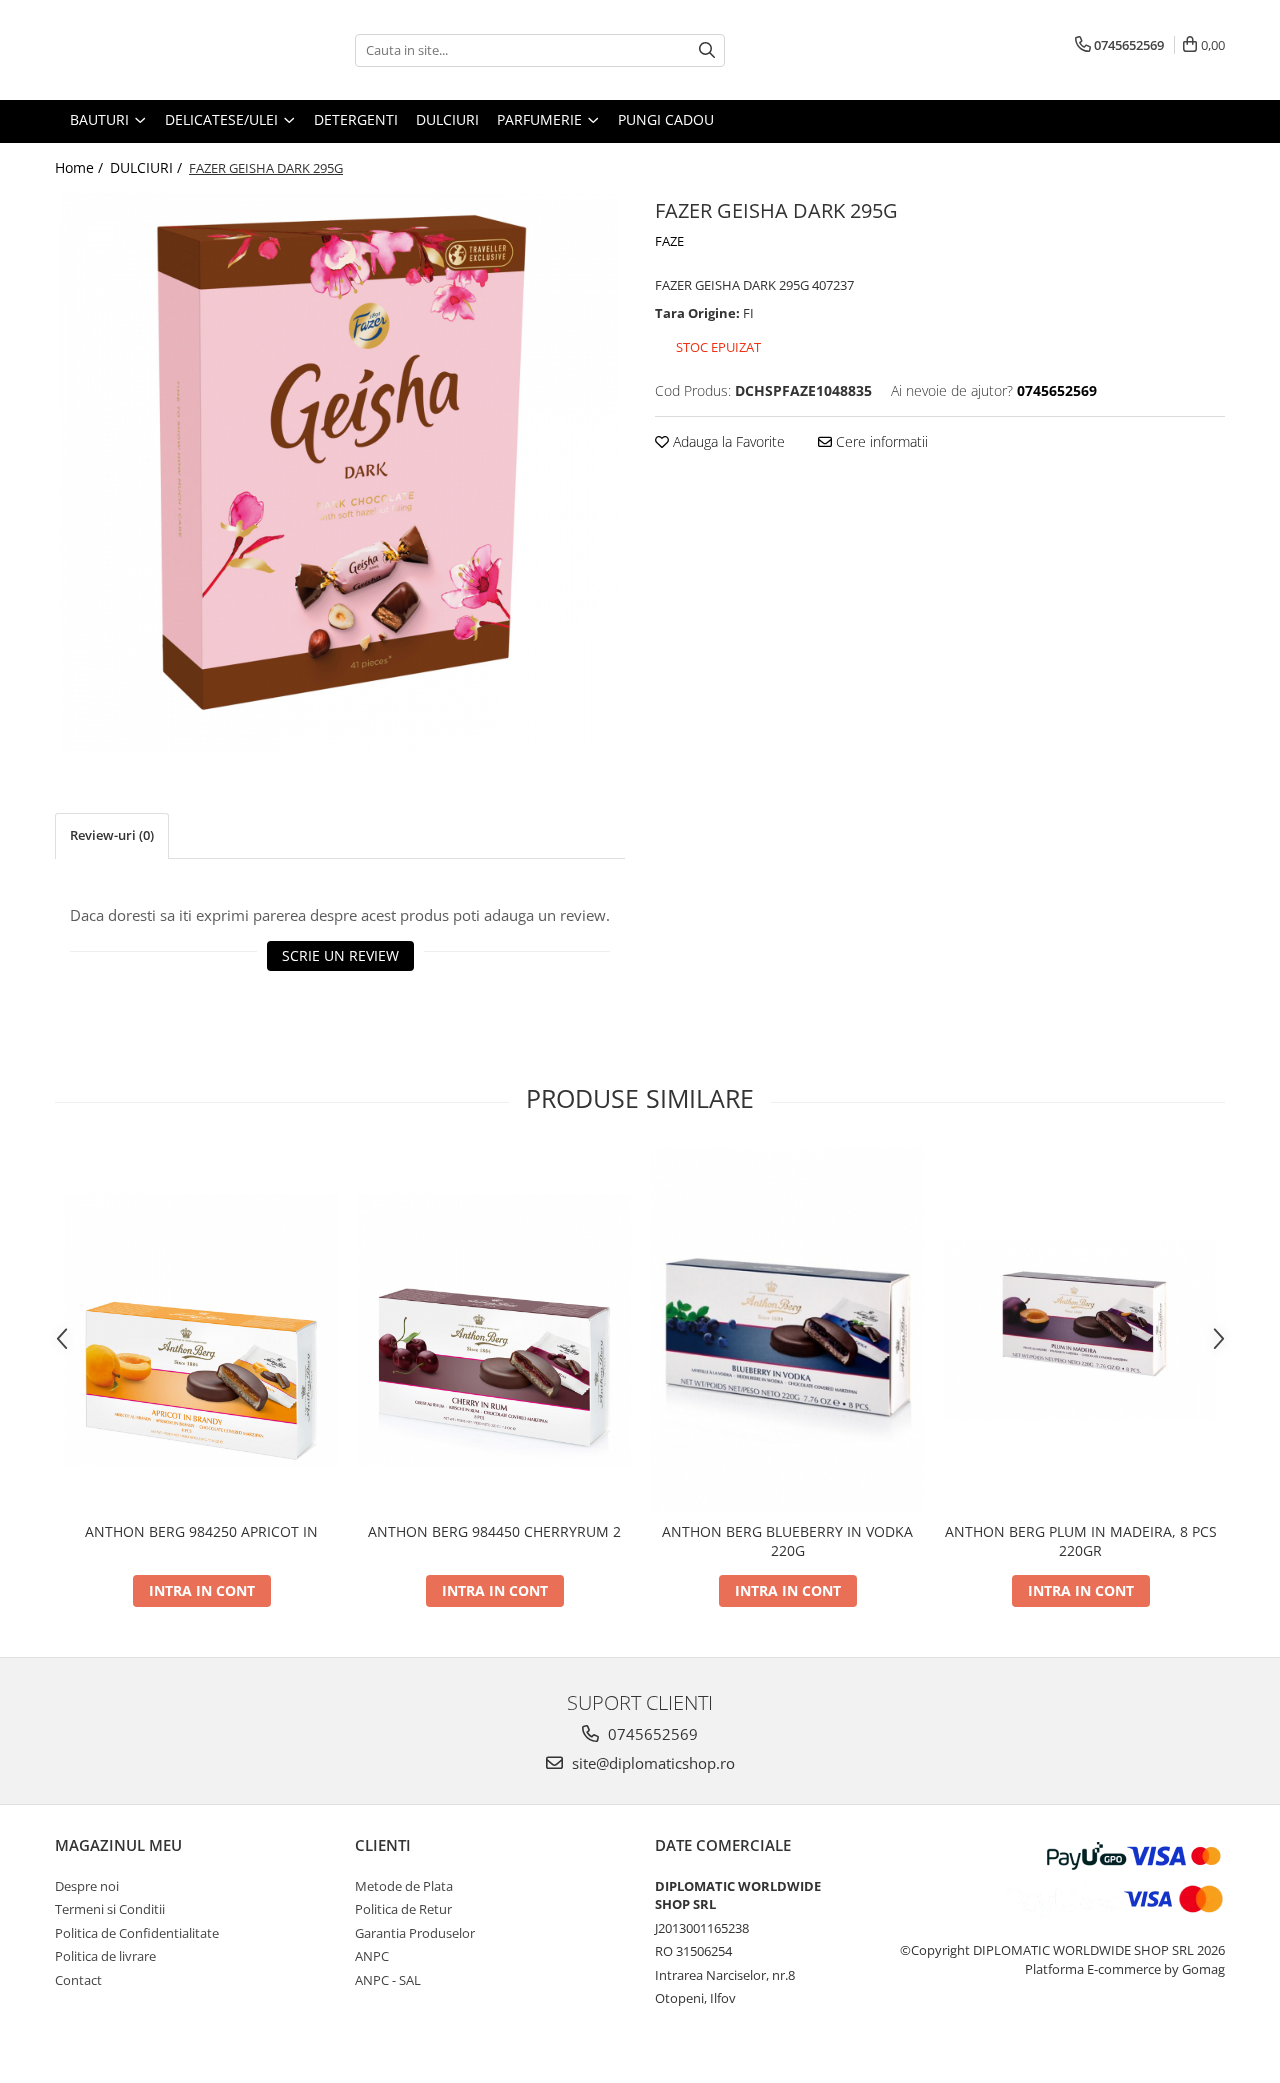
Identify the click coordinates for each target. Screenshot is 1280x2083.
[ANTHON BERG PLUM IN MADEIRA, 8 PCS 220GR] (1080, 1329)
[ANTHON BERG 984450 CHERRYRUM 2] (494, 1330)
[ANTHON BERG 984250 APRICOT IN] (201, 1330)
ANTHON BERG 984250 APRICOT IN (201, 1531)
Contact (78, 1980)
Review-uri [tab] (112, 835)
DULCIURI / (148, 167)
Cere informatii (880, 441)
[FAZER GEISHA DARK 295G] (340, 473)
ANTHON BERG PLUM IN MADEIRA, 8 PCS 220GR (1081, 1541)
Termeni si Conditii (110, 1909)
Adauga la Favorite (727, 441)
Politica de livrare (105, 1956)
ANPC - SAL (388, 1980)
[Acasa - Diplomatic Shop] (155, 50)
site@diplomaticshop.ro (651, 1763)
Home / (81, 167)
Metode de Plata (404, 1886)
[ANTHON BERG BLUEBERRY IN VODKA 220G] (787, 1330)
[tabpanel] (340, 473)
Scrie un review (340, 955)
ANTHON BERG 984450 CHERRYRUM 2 (494, 1531)
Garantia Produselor (415, 1933)
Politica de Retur (403, 1909)
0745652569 (651, 1734)
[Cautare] (707, 50)
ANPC (372, 1956)
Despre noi (87, 1886)
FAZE (669, 241)
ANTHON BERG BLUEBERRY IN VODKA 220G (787, 1541)
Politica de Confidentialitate (137, 1933)
